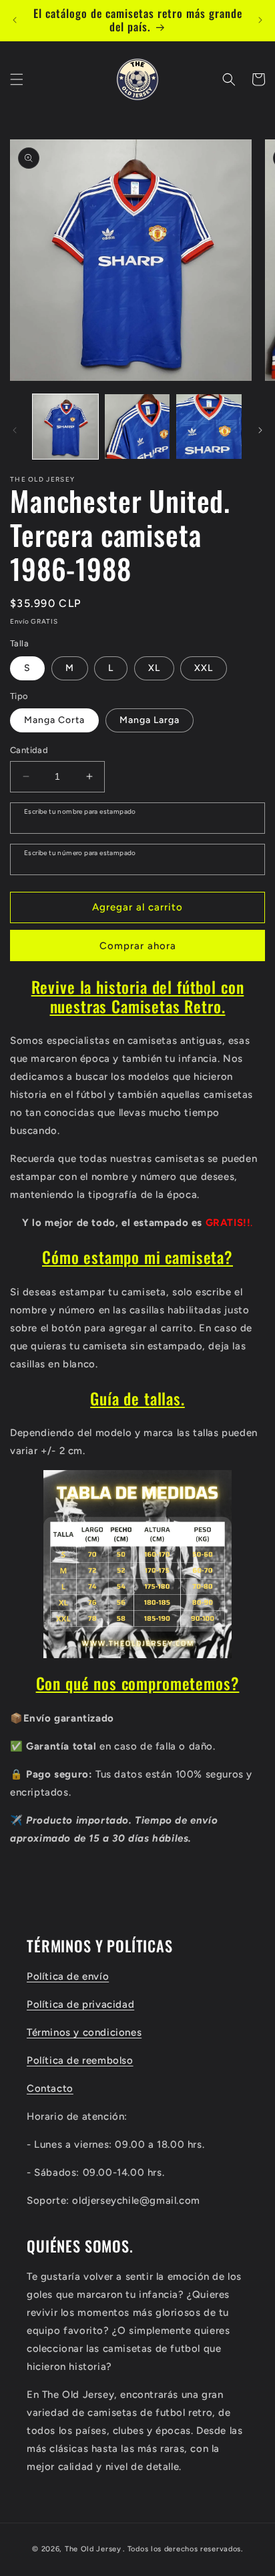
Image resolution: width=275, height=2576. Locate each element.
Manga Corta (54, 720)
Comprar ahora (138, 946)
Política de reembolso (80, 2060)
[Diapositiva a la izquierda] (15, 430)
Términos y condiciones (84, 2032)
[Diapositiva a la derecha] (260, 430)
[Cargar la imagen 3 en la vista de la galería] (209, 427)
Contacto (50, 2088)
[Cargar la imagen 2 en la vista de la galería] (137, 427)
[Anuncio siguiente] (260, 20)
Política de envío (68, 1976)
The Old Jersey (93, 2549)
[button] (17, 79)
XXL (204, 668)
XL (154, 668)
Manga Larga (150, 720)
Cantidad (29, 750)
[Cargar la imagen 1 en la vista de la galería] (65, 427)
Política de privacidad (80, 2004)
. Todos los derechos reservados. (183, 2549)
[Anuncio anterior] (15, 20)
